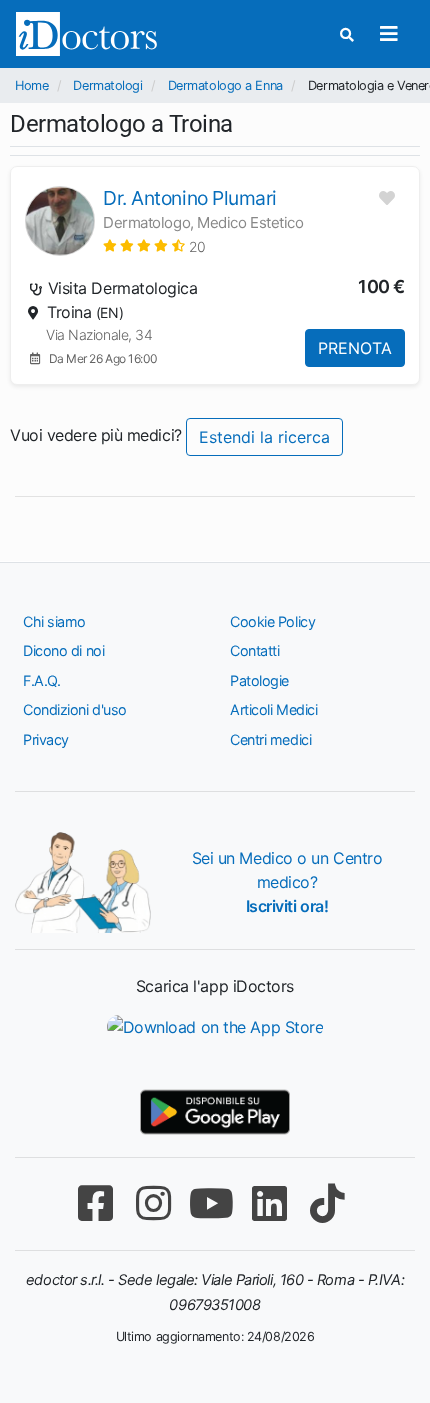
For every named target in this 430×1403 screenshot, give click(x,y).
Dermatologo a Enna (225, 85)
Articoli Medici (273, 709)
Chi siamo (54, 621)
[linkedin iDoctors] (269, 1203)
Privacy (46, 739)
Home (31, 85)
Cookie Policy (272, 621)
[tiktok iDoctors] (327, 1203)
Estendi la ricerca (264, 437)
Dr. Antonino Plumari (190, 198)
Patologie (259, 680)
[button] (154, 245)
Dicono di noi (63, 650)
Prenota (355, 348)
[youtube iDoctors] (211, 1203)
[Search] (347, 34)
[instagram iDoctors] (153, 1203)
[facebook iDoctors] (95, 1203)
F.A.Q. (41, 680)
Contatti (254, 650)
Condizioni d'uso (75, 709)
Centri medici (270, 739)
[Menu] (388, 34)
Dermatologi (107, 85)
